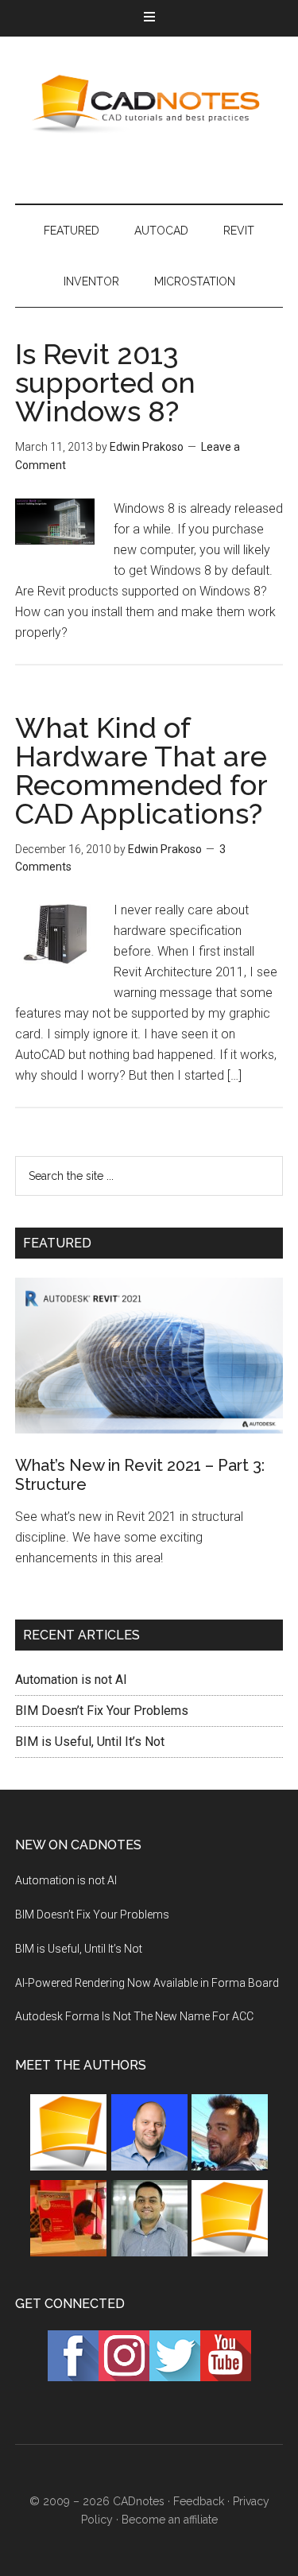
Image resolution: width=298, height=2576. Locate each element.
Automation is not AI (71, 1680)
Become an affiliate (170, 2520)
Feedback (199, 2501)
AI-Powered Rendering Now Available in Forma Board (147, 1983)
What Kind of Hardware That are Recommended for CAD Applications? (141, 770)
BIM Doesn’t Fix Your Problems (102, 1711)
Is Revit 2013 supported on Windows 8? (105, 382)
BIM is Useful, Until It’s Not (90, 1742)
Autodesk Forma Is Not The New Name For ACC (134, 2016)
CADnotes (149, 104)
